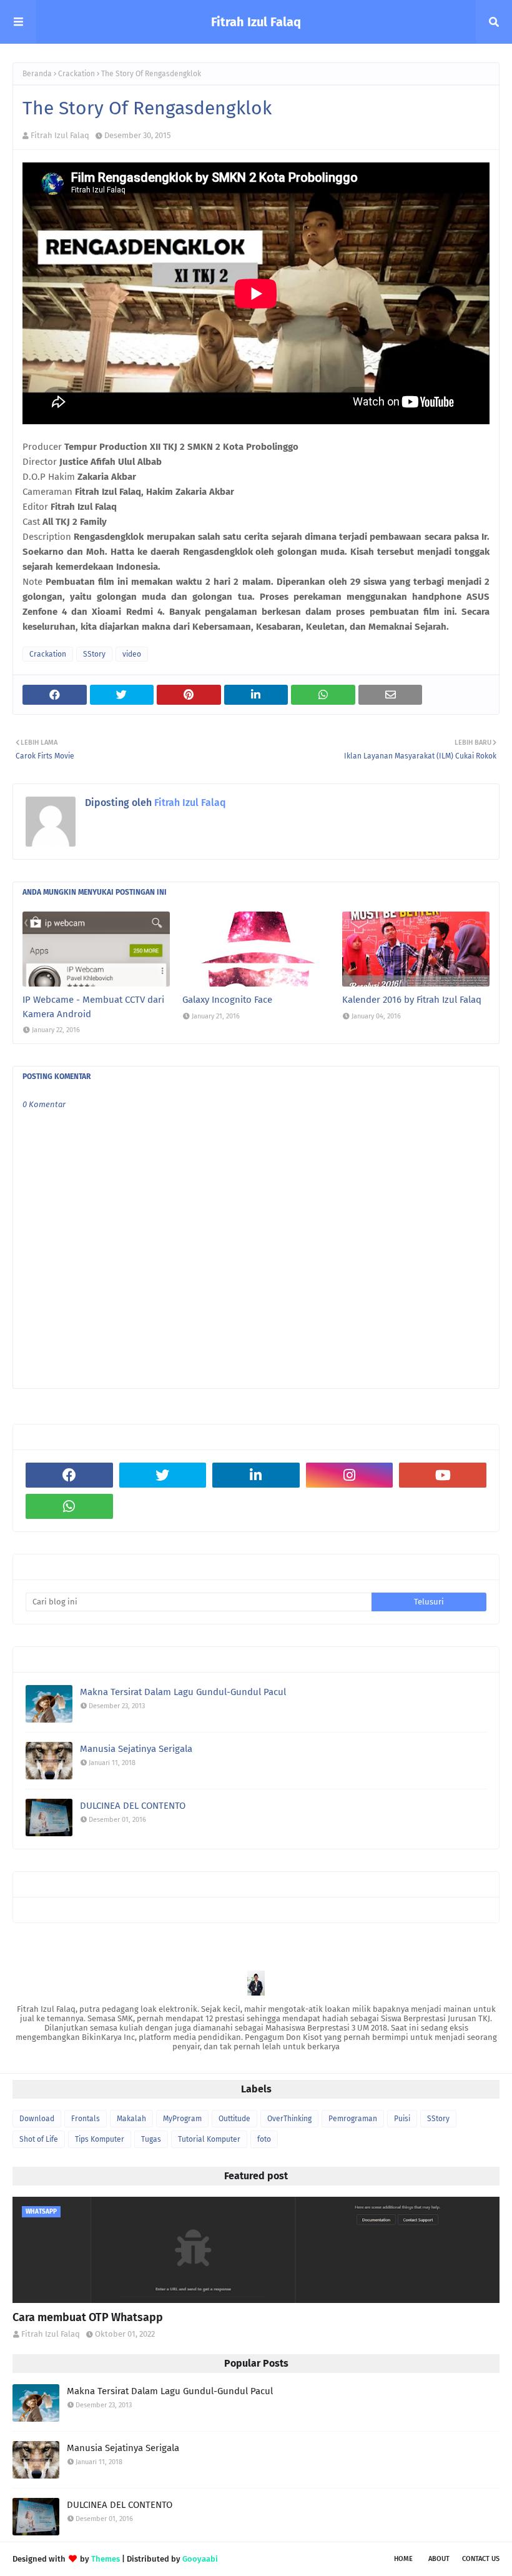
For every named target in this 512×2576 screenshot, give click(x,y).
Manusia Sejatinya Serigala (136, 1749)
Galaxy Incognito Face (227, 1000)
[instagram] (350, 1475)
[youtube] (443, 1475)
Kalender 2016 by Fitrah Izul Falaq (412, 1000)
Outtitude (234, 2119)
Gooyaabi (200, 2559)
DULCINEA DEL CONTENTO (133, 1806)
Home (403, 2559)
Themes (106, 2559)
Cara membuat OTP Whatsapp (88, 2317)
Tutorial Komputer (209, 2139)
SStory (94, 654)
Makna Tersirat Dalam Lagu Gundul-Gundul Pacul (183, 1692)
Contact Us (481, 2559)
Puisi (402, 2119)
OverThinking (289, 2119)
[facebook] (69, 1475)
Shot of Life (39, 2139)
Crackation (76, 74)
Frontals (86, 2119)
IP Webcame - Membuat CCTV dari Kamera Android (93, 1007)
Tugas (151, 2139)
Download (37, 2119)
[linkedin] (256, 1475)
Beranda (37, 74)
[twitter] (163, 1475)
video (132, 654)
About (439, 2559)
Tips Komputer (100, 2139)
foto (264, 2139)
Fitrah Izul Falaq (256, 22)
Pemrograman (353, 2119)
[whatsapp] (69, 1506)
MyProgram (182, 2119)
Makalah (131, 2119)
